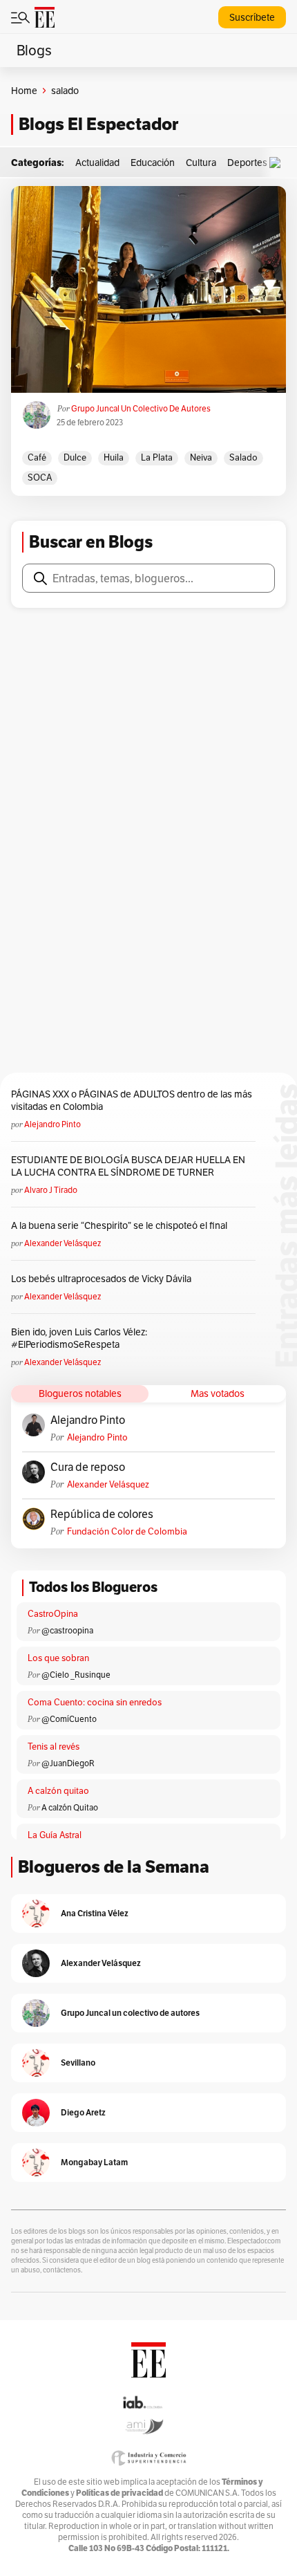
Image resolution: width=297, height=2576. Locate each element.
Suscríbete (252, 17)
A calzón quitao (58, 1791)
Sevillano (78, 2063)
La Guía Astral (55, 1835)
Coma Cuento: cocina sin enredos (95, 1702)
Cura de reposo (88, 1467)
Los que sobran (58, 1658)
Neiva (201, 457)
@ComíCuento (69, 1719)
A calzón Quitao (70, 1807)
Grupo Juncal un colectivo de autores (141, 408)
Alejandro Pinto (52, 1124)
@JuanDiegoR (68, 1763)
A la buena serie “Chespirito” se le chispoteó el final (119, 1225)
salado (243, 457)
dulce (75, 457)
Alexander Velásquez (63, 1243)
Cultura (201, 163)
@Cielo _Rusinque (76, 1675)
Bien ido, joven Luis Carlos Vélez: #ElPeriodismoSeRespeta (79, 1338)
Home (24, 91)
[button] (278, 163)
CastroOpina (53, 1614)
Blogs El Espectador (98, 124)
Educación (153, 163)
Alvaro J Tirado (51, 1190)
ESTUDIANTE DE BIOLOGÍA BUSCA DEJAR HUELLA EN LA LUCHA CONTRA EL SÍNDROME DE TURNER (128, 1166)
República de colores (102, 1514)
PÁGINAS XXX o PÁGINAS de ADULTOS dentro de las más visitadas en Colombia (132, 1100)
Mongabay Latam (94, 2162)
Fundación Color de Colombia (127, 1531)
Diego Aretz (83, 2112)
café (37, 457)
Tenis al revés (54, 1746)
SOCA (40, 478)
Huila (114, 457)
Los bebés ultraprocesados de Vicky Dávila (103, 1279)
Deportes (247, 163)
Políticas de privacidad (119, 2493)
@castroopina (67, 1630)
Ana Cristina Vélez (95, 1913)
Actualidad (97, 163)
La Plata (157, 457)
